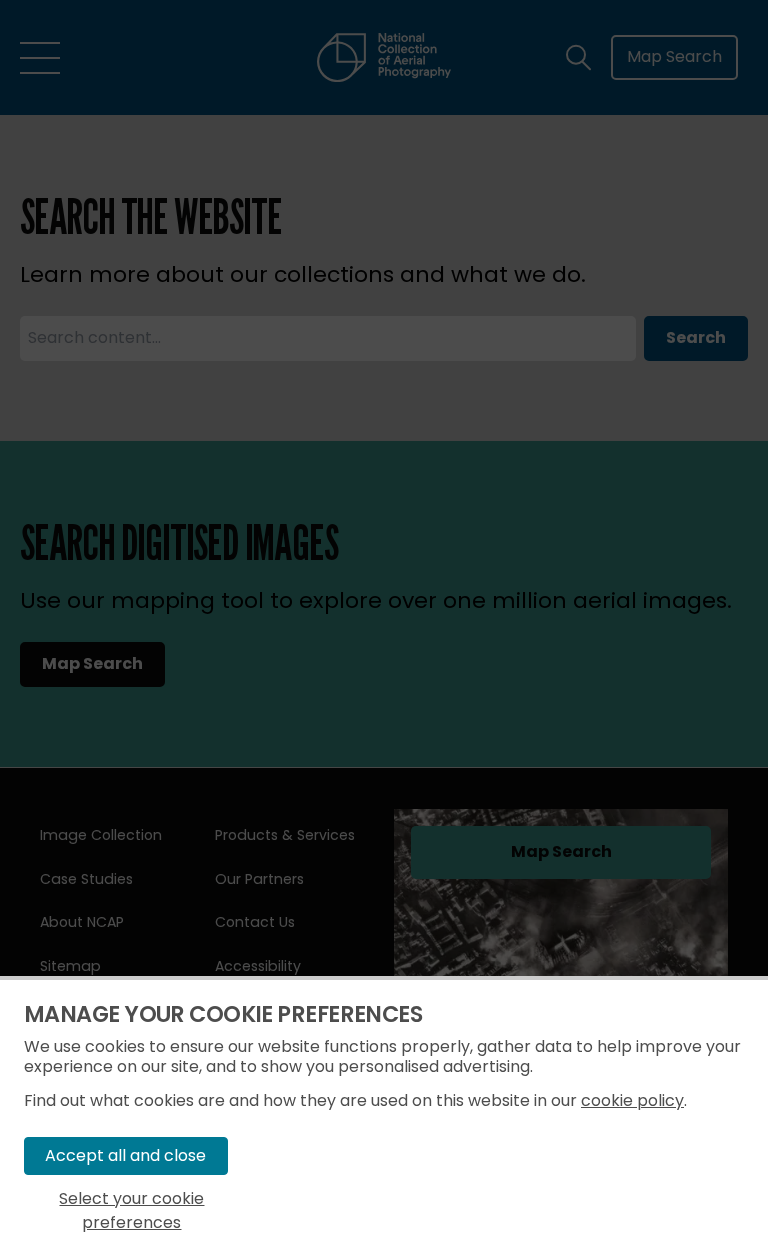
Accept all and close (125, 1155)
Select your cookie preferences (131, 1210)
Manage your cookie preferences (223, 1014)
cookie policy (632, 1100)
